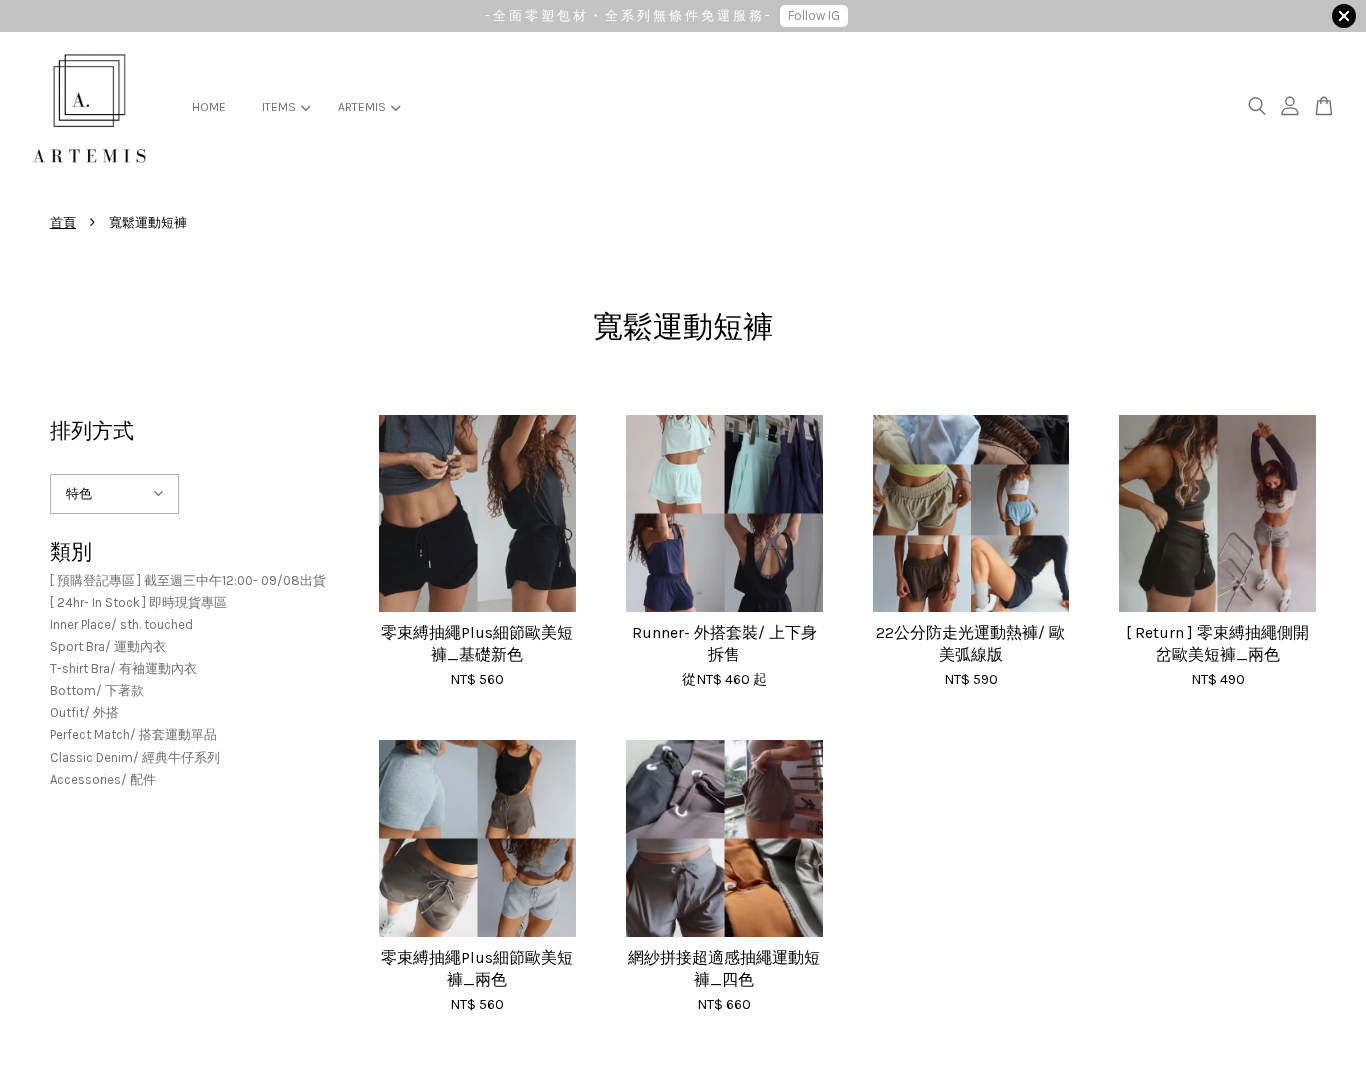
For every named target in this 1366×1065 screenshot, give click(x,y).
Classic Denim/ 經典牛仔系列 (135, 757)
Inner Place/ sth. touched (121, 624)
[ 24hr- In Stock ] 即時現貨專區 (138, 602)
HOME (209, 107)
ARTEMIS (362, 107)
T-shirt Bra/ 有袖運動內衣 (123, 668)
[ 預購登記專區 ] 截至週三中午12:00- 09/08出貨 (188, 580)
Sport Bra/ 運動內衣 (108, 646)
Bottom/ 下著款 (97, 690)
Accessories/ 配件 (103, 779)
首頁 (63, 222)
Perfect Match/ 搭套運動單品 (133, 734)
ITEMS (279, 107)
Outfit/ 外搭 (84, 712)
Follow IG (814, 15)
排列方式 (92, 431)
